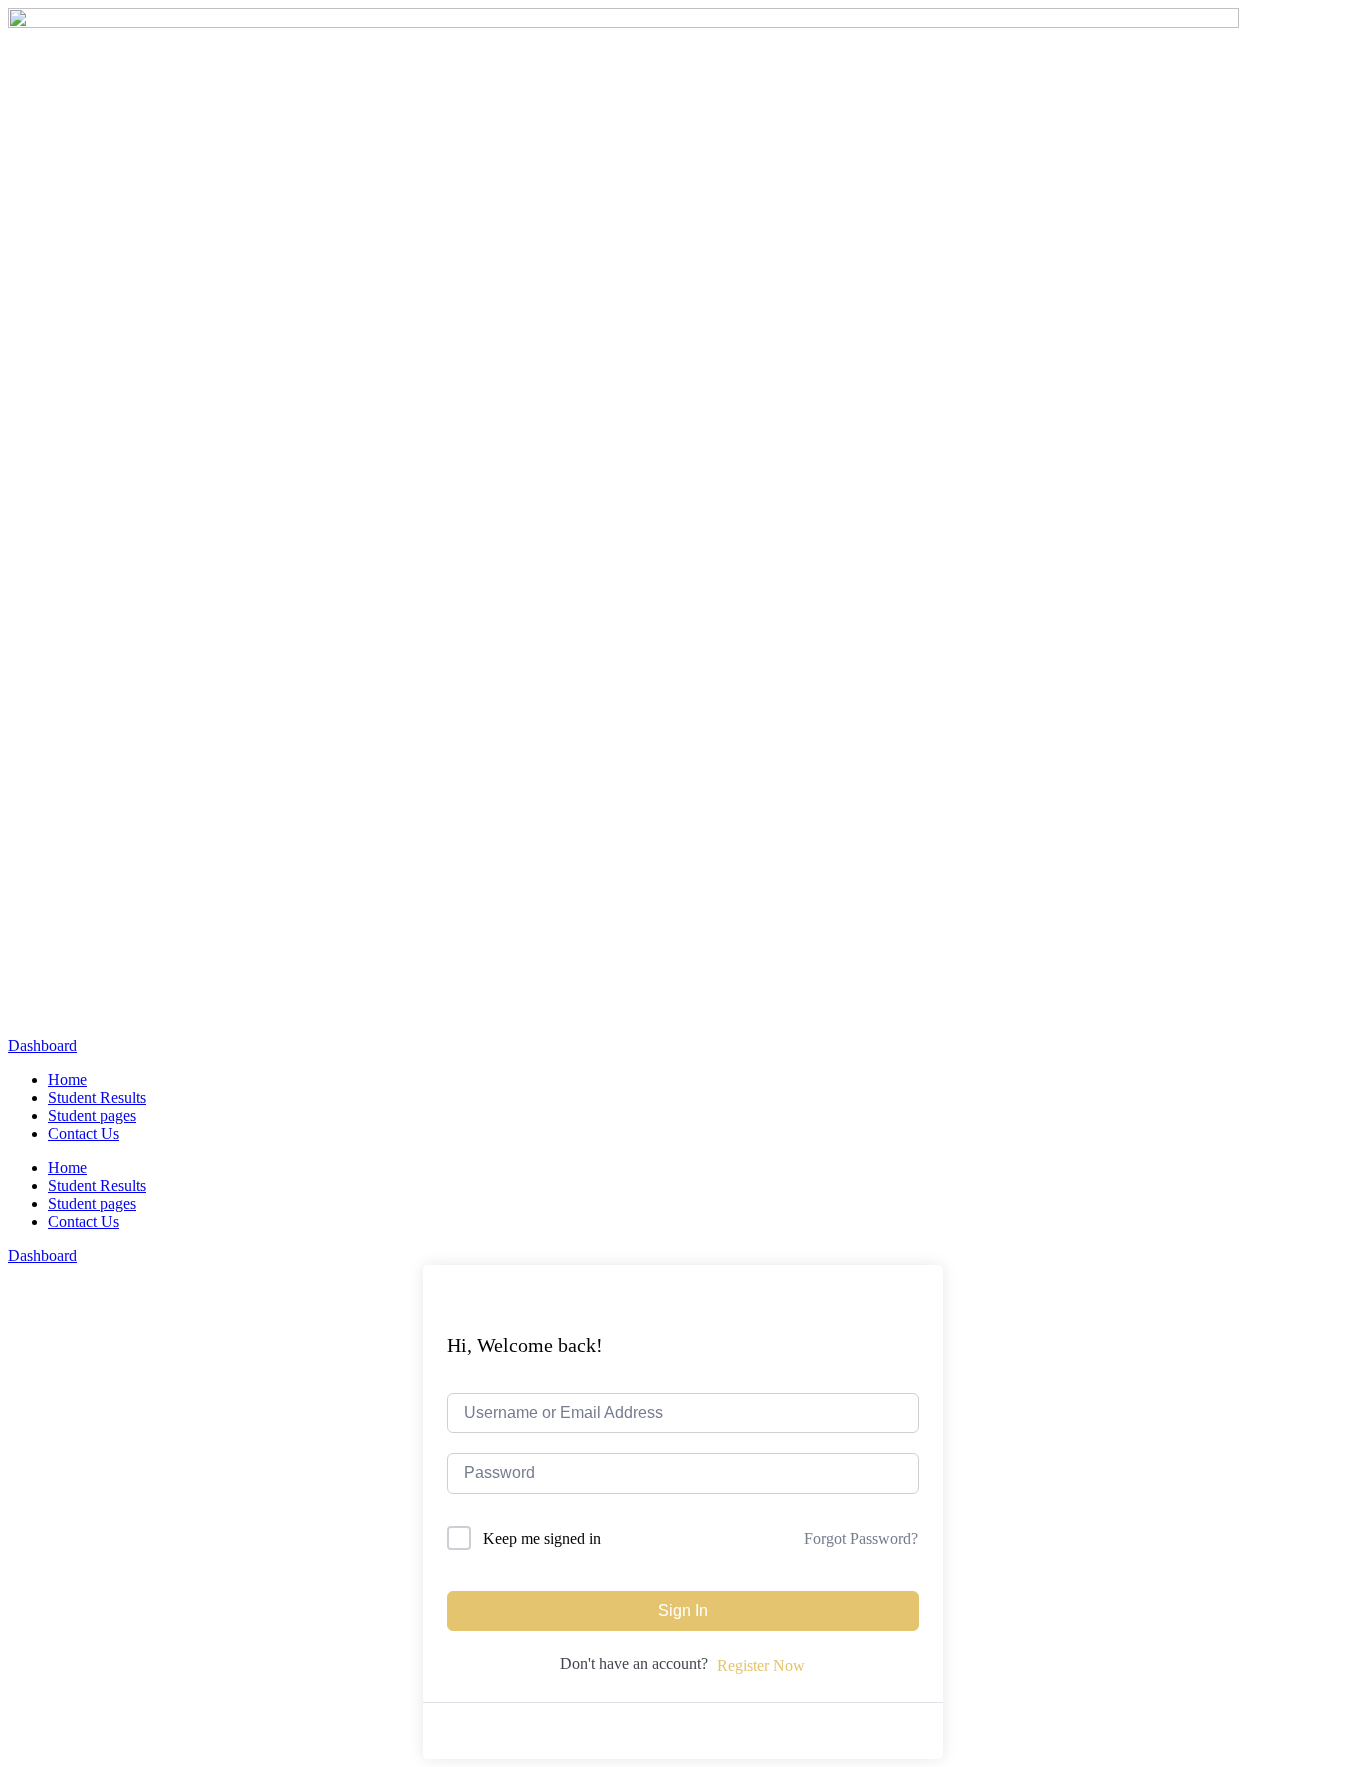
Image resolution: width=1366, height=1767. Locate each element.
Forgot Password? (861, 1538)
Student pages (92, 1115)
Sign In (683, 1610)
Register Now (761, 1665)
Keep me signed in (542, 1538)
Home (67, 1079)
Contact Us (83, 1133)
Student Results (97, 1097)
